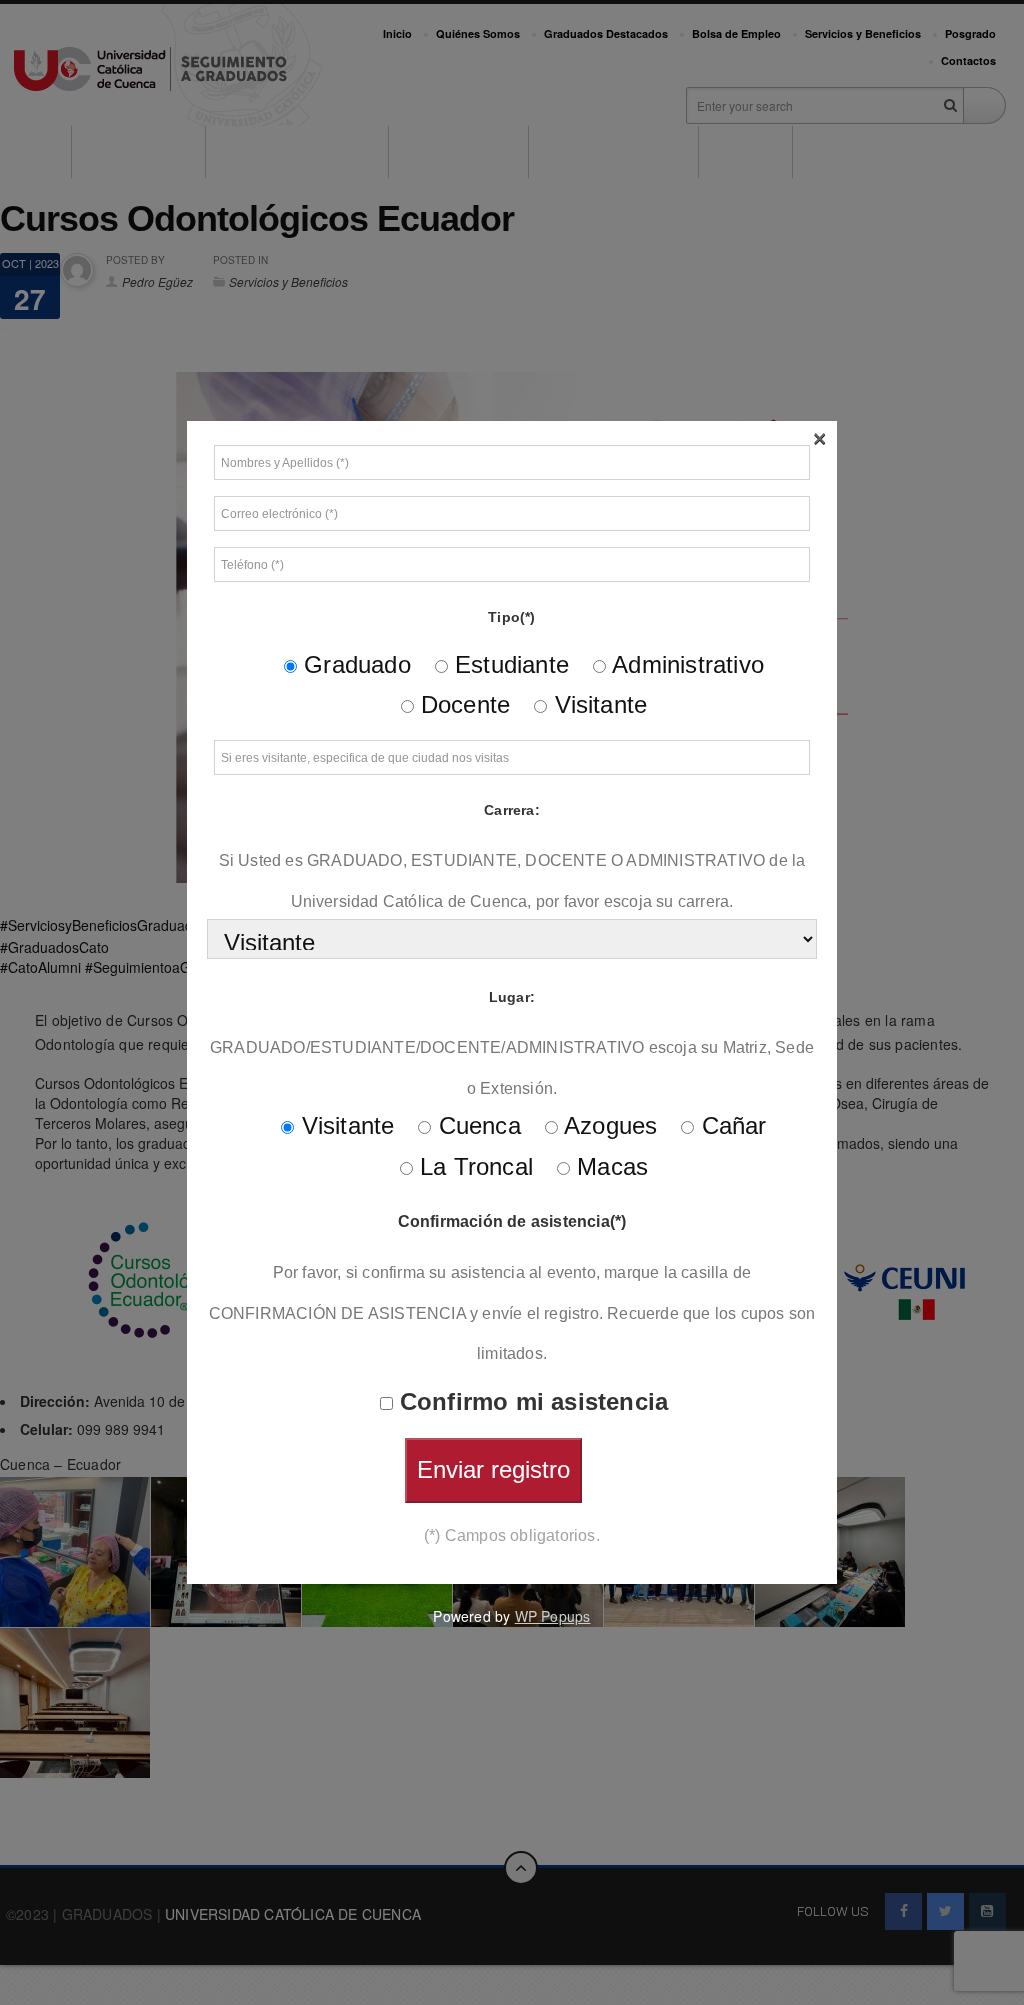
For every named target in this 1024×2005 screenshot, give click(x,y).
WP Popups (553, 1616)
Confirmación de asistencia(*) (512, 1221)
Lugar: (512, 997)
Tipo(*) (511, 617)
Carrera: (512, 810)
